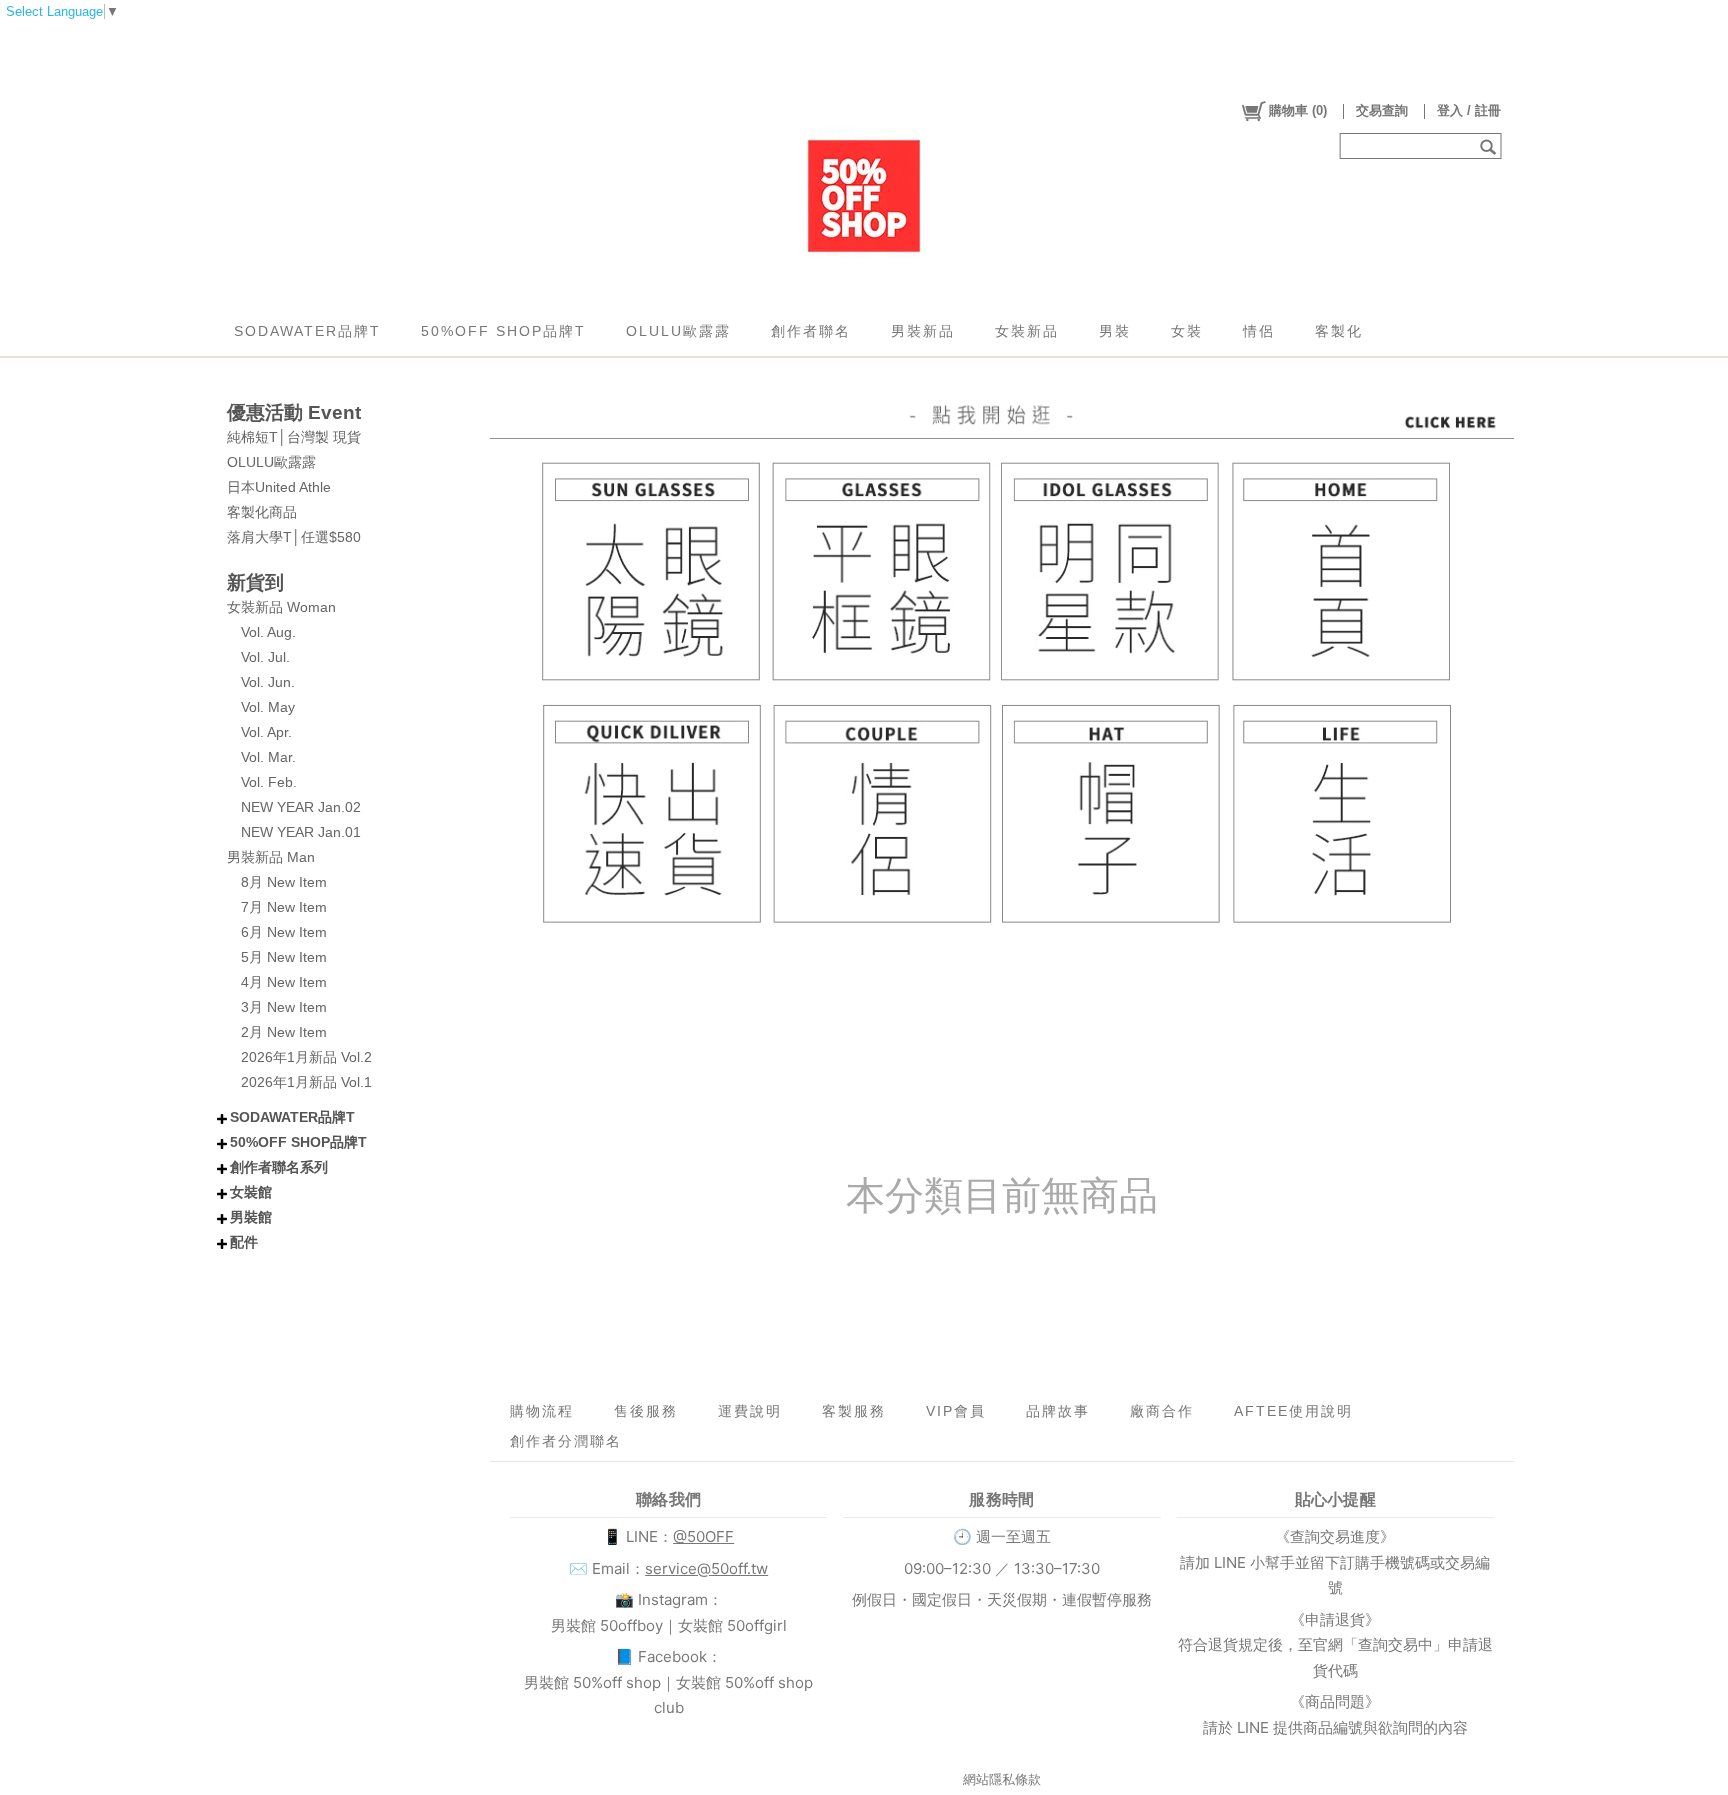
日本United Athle (279, 487)
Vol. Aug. (268, 632)
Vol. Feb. (269, 782)
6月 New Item (284, 932)
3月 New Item (284, 1007)
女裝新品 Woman (281, 607)
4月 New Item (284, 982)
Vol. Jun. (268, 682)
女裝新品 (1027, 331)
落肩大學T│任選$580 (294, 537)
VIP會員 (956, 1411)
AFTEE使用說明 (1293, 1411)
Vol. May (268, 707)
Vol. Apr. (266, 732)
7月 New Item (284, 907)
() (1298, 110)
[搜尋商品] (1490, 146)
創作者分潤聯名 (566, 1441)
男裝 (1115, 331)
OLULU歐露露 (678, 331)
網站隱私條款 (1002, 1779)
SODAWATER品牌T (307, 331)
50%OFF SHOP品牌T (503, 331)
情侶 (1259, 331)
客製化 (1339, 331)
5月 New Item (284, 957)
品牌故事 (1058, 1411)
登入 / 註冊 (1469, 110)
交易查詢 (1382, 110)
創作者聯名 (811, 331)
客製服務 (854, 1411)
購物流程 (542, 1411)
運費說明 (750, 1411)
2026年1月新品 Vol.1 (306, 1082)
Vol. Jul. (265, 657)
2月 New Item (284, 1032)
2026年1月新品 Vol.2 (306, 1057)
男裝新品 (923, 331)
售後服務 (646, 1411)
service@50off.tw (706, 1568)
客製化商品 (262, 512)
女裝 (1187, 331)
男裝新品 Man (271, 857)
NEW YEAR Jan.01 (301, 832)
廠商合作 (1162, 1411)
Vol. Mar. (268, 757)
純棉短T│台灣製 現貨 (294, 437)
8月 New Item (284, 882)
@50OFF (703, 1536)
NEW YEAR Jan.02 (301, 807)
